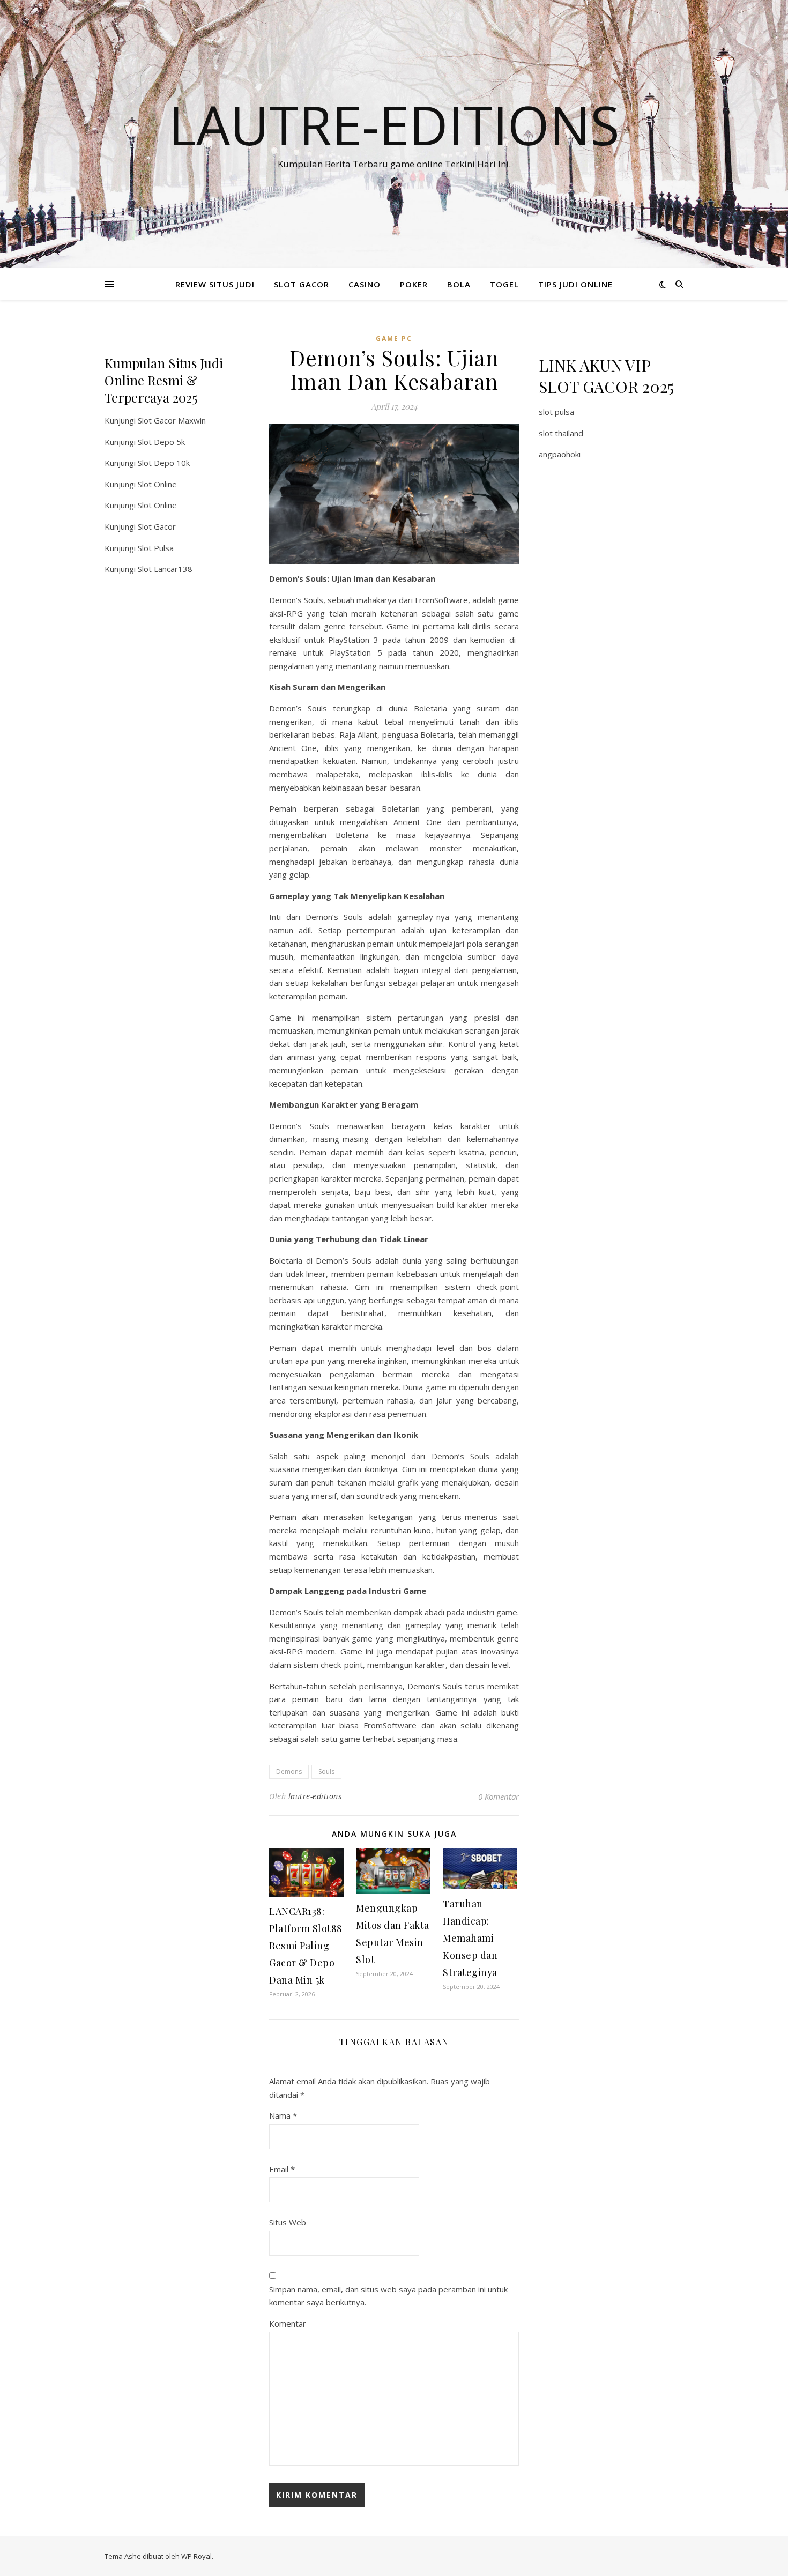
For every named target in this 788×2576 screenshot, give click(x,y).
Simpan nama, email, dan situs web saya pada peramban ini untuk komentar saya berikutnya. (388, 2296)
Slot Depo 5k (161, 442)
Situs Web (288, 2222)
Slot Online (157, 484)
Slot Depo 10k (164, 463)
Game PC (394, 339)
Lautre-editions (394, 124)
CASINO (365, 284)
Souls (326, 1772)
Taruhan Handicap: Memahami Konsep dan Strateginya (470, 1938)
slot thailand (561, 433)
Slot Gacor (157, 526)
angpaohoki (560, 454)
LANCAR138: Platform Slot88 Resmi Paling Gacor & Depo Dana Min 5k (306, 1946)
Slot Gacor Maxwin (172, 420)
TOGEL (504, 284)
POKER (414, 284)
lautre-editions (315, 1796)
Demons (289, 1772)
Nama (283, 2115)
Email (282, 2169)
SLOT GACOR (302, 284)
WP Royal (196, 2556)
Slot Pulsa (156, 548)
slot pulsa (556, 412)
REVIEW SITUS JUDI (215, 284)
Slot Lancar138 (165, 569)
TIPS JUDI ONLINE (575, 284)
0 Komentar (499, 1796)
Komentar (288, 2323)
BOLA (459, 284)
